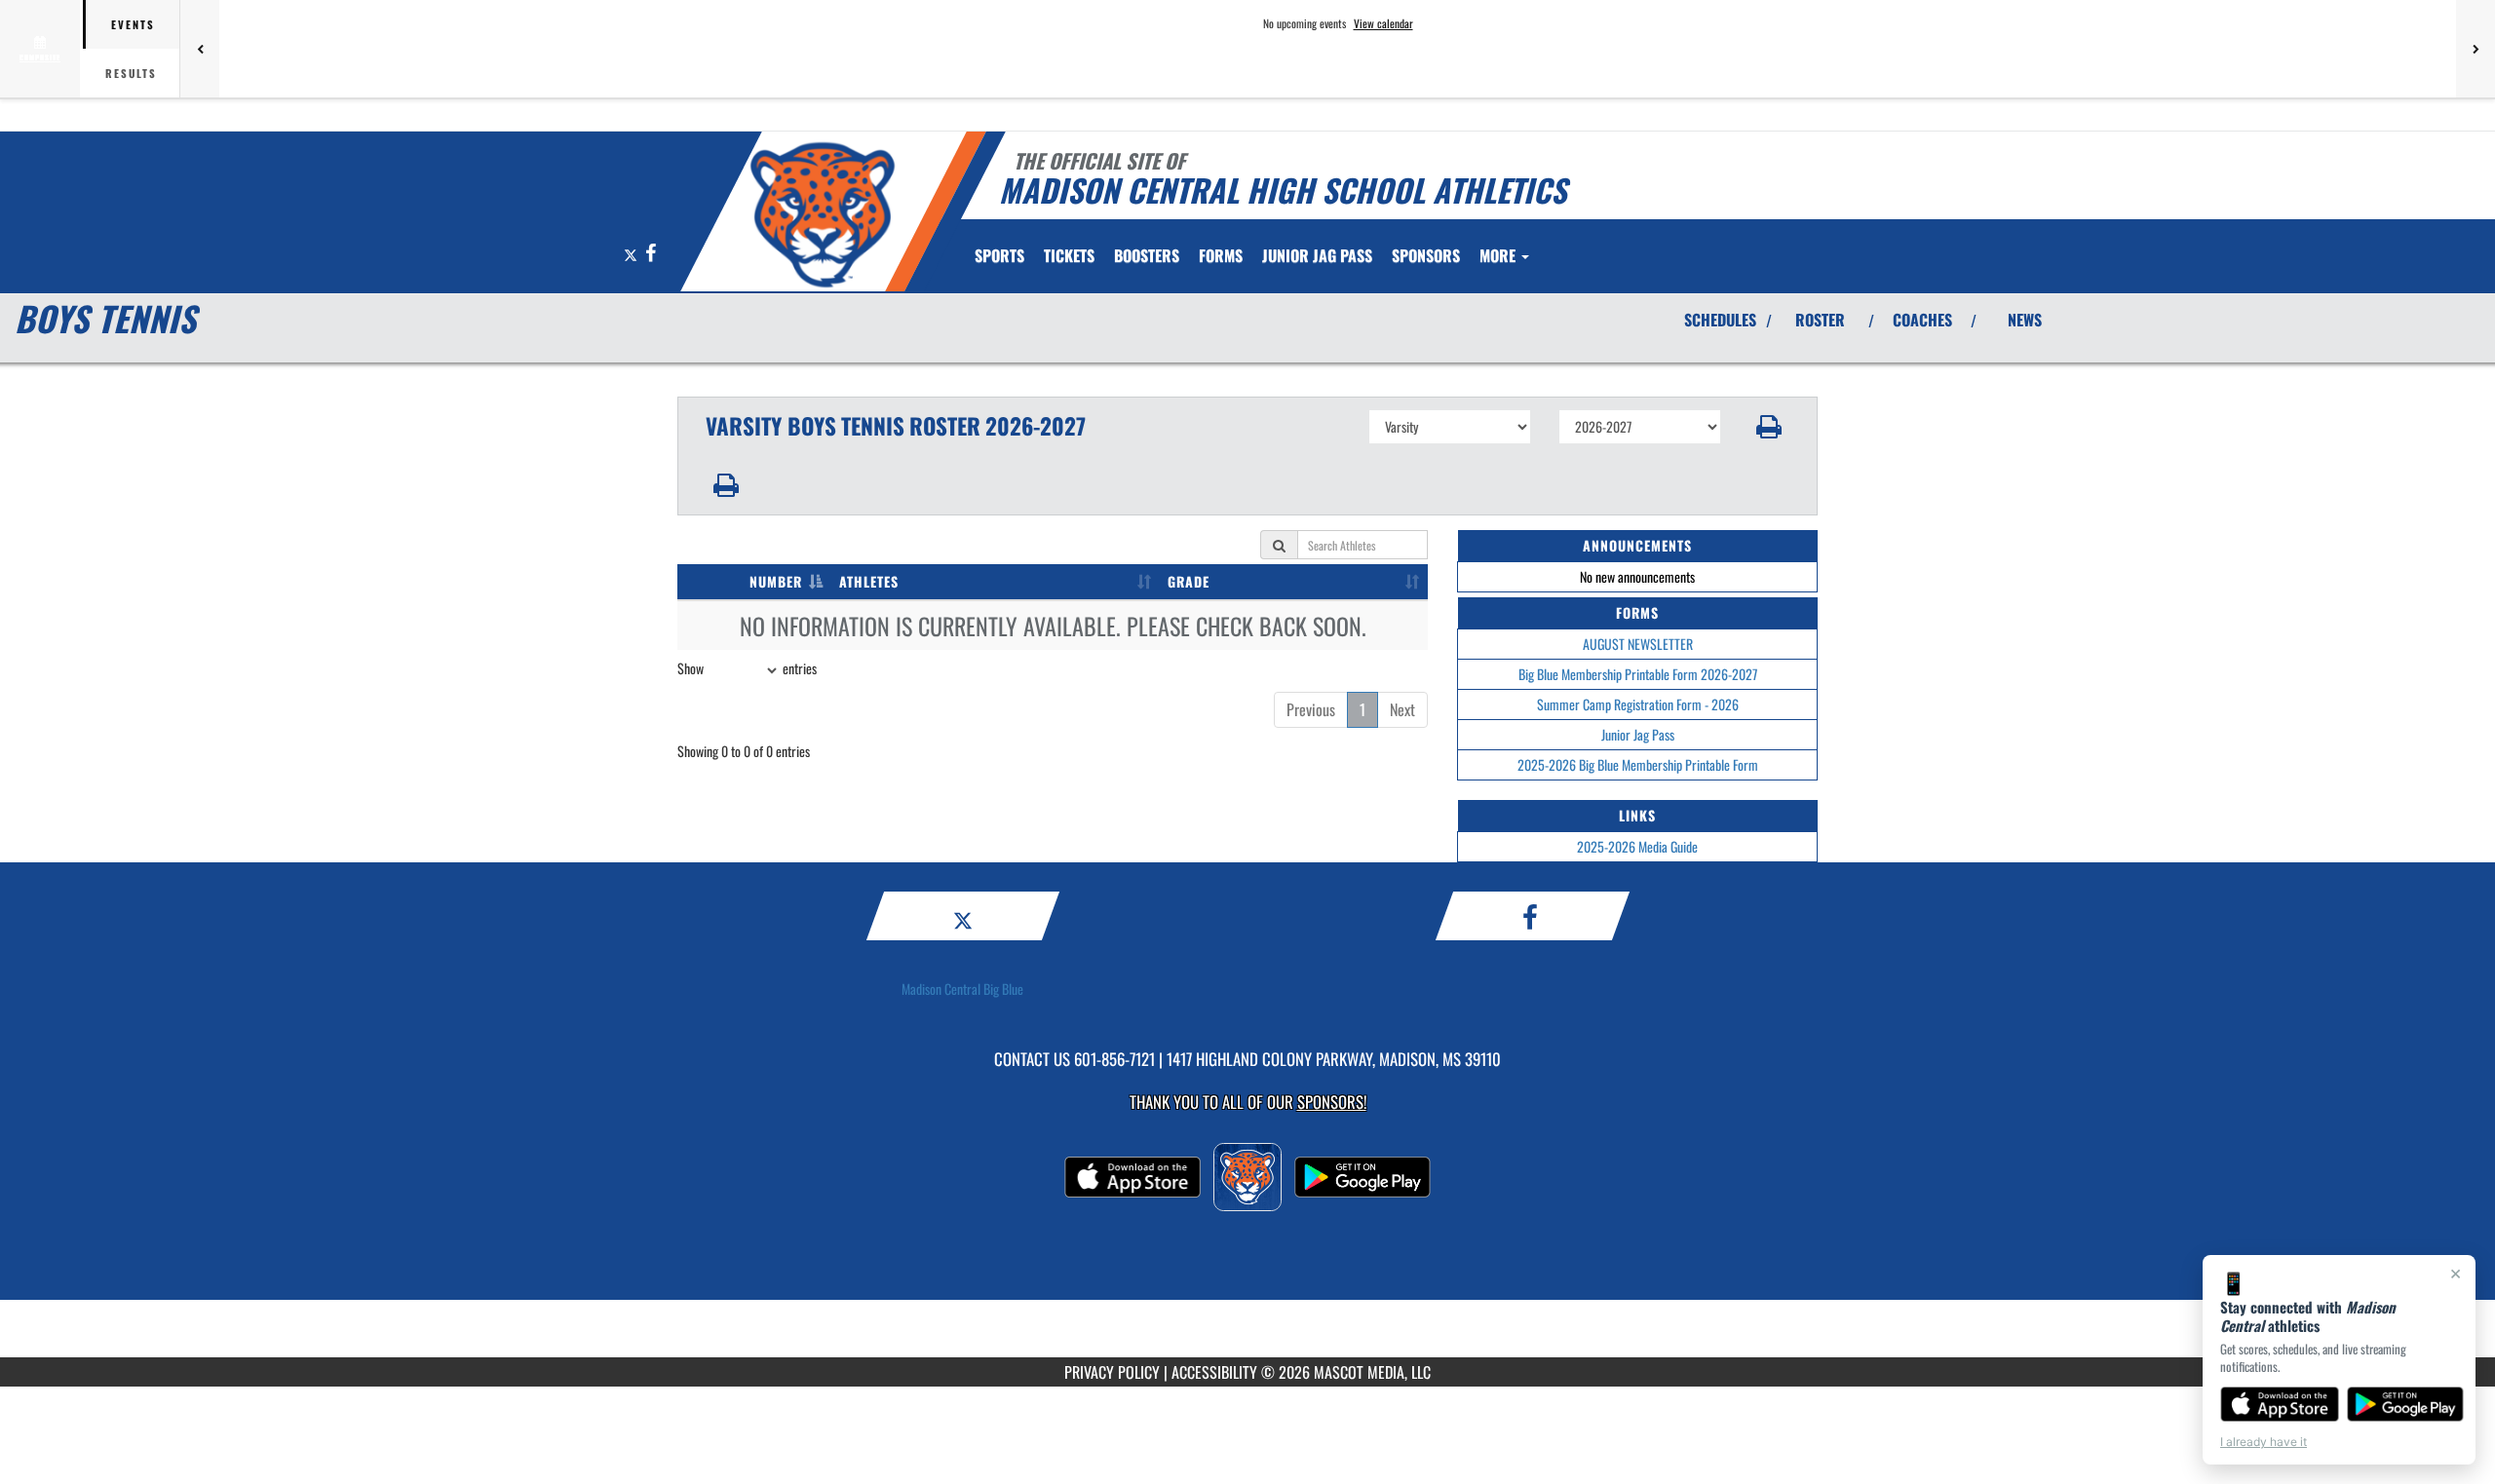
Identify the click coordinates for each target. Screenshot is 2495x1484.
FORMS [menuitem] (1221, 255)
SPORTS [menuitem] (999, 255)
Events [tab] (133, 24)
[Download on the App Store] (2280, 1404)
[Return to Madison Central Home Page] (822, 214)
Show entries (747, 668)
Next (1402, 709)
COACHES (1922, 320)
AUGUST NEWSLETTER (1638, 644)
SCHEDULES (1720, 320)
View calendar (1383, 23)
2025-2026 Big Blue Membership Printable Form (1638, 764)
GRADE (1189, 581)
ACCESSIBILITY (1214, 1372)
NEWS (2025, 320)
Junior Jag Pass (1638, 734)
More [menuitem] (1499, 255)
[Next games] (2476, 49)
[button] (1769, 427)
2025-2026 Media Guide (1637, 846)
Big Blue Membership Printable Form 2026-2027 (1638, 674)
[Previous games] (200, 49)
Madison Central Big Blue (962, 989)
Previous (1311, 709)
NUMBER (776, 581)
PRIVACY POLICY (1112, 1372)
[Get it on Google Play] (2406, 1404)
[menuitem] (1069, 255)
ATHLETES (869, 581)
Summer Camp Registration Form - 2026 (1638, 704)
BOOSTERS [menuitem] (1147, 255)
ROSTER (1820, 320)
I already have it (2264, 1442)
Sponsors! (1332, 1102)
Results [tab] (131, 73)
